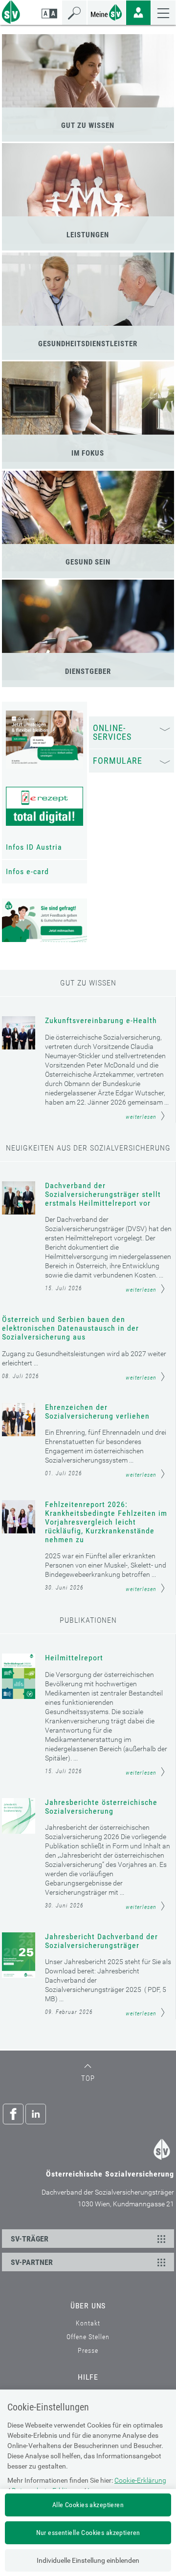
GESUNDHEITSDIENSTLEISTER (88, 344)
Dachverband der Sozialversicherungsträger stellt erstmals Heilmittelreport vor (103, 1194)
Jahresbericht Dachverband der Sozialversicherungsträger (101, 1941)
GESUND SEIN (88, 562)
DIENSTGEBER (88, 671)
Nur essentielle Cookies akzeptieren (88, 2533)
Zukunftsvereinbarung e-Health (101, 1021)
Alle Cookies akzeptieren (88, 2505)
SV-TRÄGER (30, 2239)
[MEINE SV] (107, 11)
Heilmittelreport (74, 1658)
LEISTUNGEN (88, 235)
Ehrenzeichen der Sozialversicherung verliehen (97, 1412)
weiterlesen (141, 1117)
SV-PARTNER (32, 2262)
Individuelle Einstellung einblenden (88, 2560)
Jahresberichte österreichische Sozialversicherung (101, 1807)
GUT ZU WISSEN (88, 126)
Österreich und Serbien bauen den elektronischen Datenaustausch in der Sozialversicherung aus (70, 1328)
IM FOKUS (88, 453)
